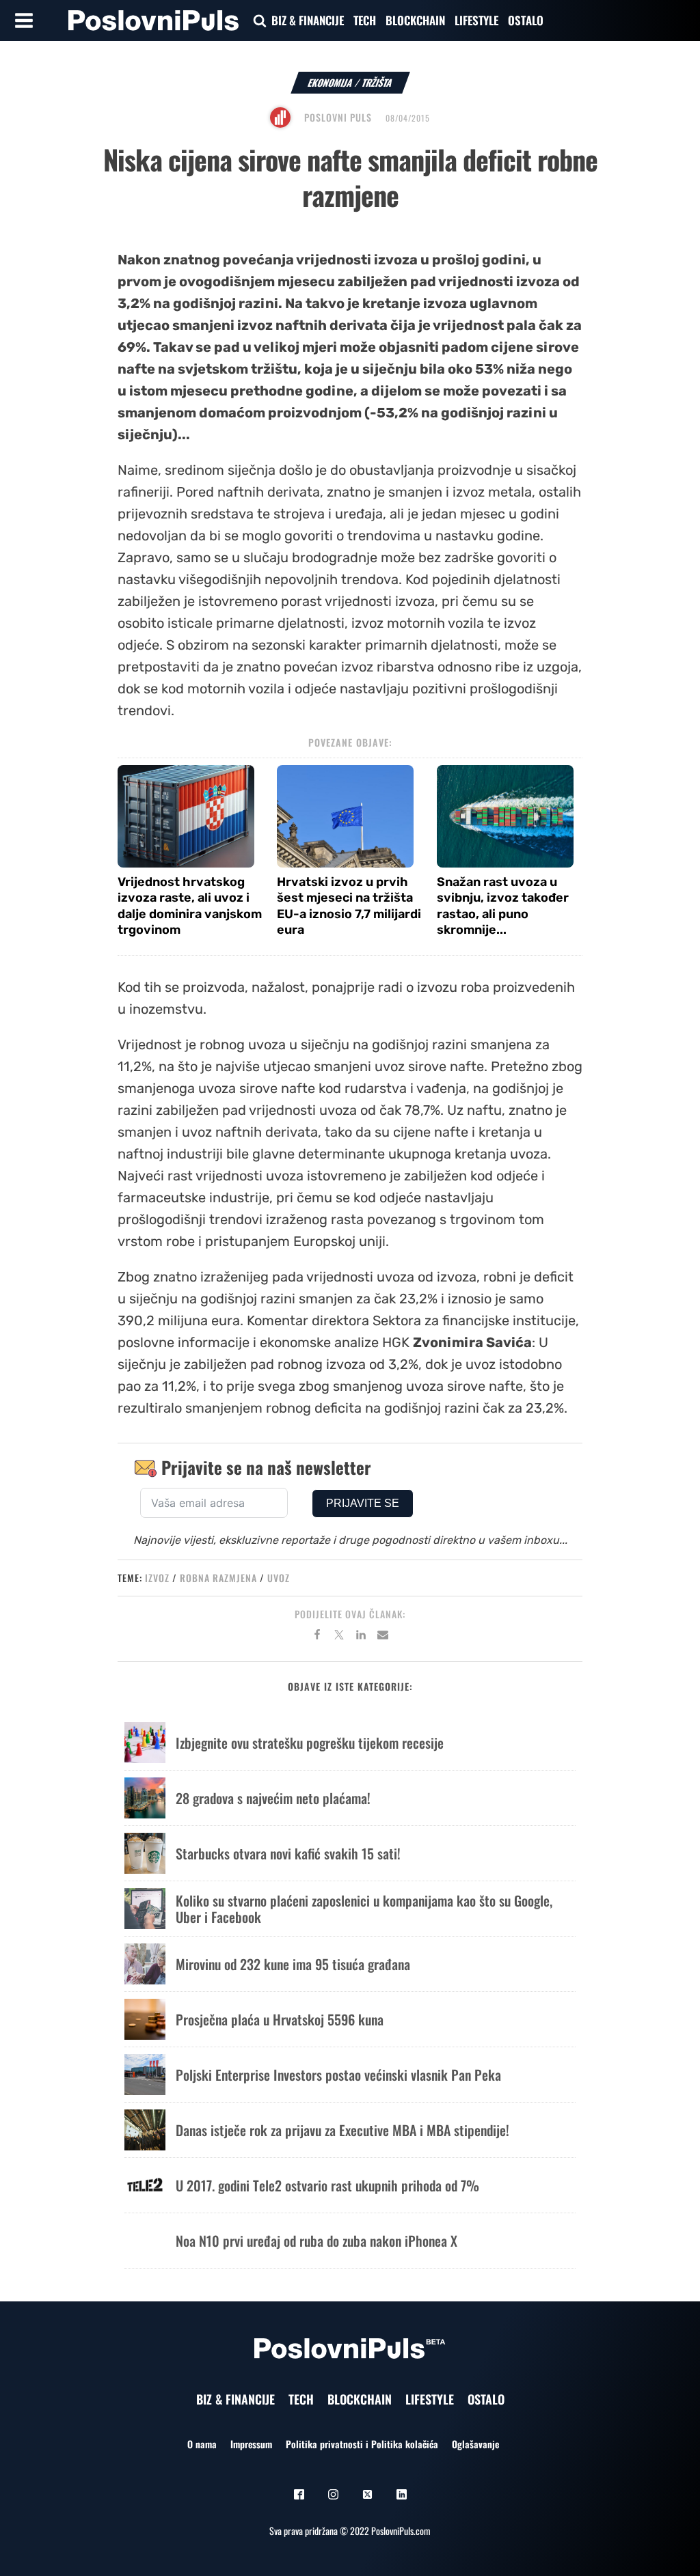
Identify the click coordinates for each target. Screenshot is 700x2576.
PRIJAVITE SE (363, 1503)
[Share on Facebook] (317, 1637)
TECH (365, 20)
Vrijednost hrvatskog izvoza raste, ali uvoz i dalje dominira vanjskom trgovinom (190, 906)
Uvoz (279, 1578)
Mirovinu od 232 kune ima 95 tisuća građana (293, 1964)
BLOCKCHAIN (415, 20)
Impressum (251, 2444)
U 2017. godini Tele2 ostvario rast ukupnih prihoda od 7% (327, 2185)
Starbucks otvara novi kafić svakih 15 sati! (288, 1853)
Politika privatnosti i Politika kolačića (362, 2444)
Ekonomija (331, 82)
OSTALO (526, 20)
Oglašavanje (475, 2444)
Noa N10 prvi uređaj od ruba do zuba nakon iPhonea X (317, 2241)
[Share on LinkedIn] (361, 1637)
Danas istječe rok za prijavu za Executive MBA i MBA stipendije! (342, 2130)
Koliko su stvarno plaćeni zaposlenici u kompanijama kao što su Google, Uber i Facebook (364, 1909)
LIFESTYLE (476, 20)
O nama (202, 2444)
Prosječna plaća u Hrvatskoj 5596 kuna (280, 2019)
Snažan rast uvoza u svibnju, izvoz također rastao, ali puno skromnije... (503, 906)
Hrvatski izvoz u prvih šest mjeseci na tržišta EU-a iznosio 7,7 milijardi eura (349, 906)
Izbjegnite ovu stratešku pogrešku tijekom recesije (310, 1743)
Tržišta (377, 82)
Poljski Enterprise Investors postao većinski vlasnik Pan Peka (338, 2075)
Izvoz (157, 1578)
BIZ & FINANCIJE (308, 20)
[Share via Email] (383, 1637)
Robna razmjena (218, 1578)
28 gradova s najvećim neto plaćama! (273, 1798)
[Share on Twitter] (339, 1637)
